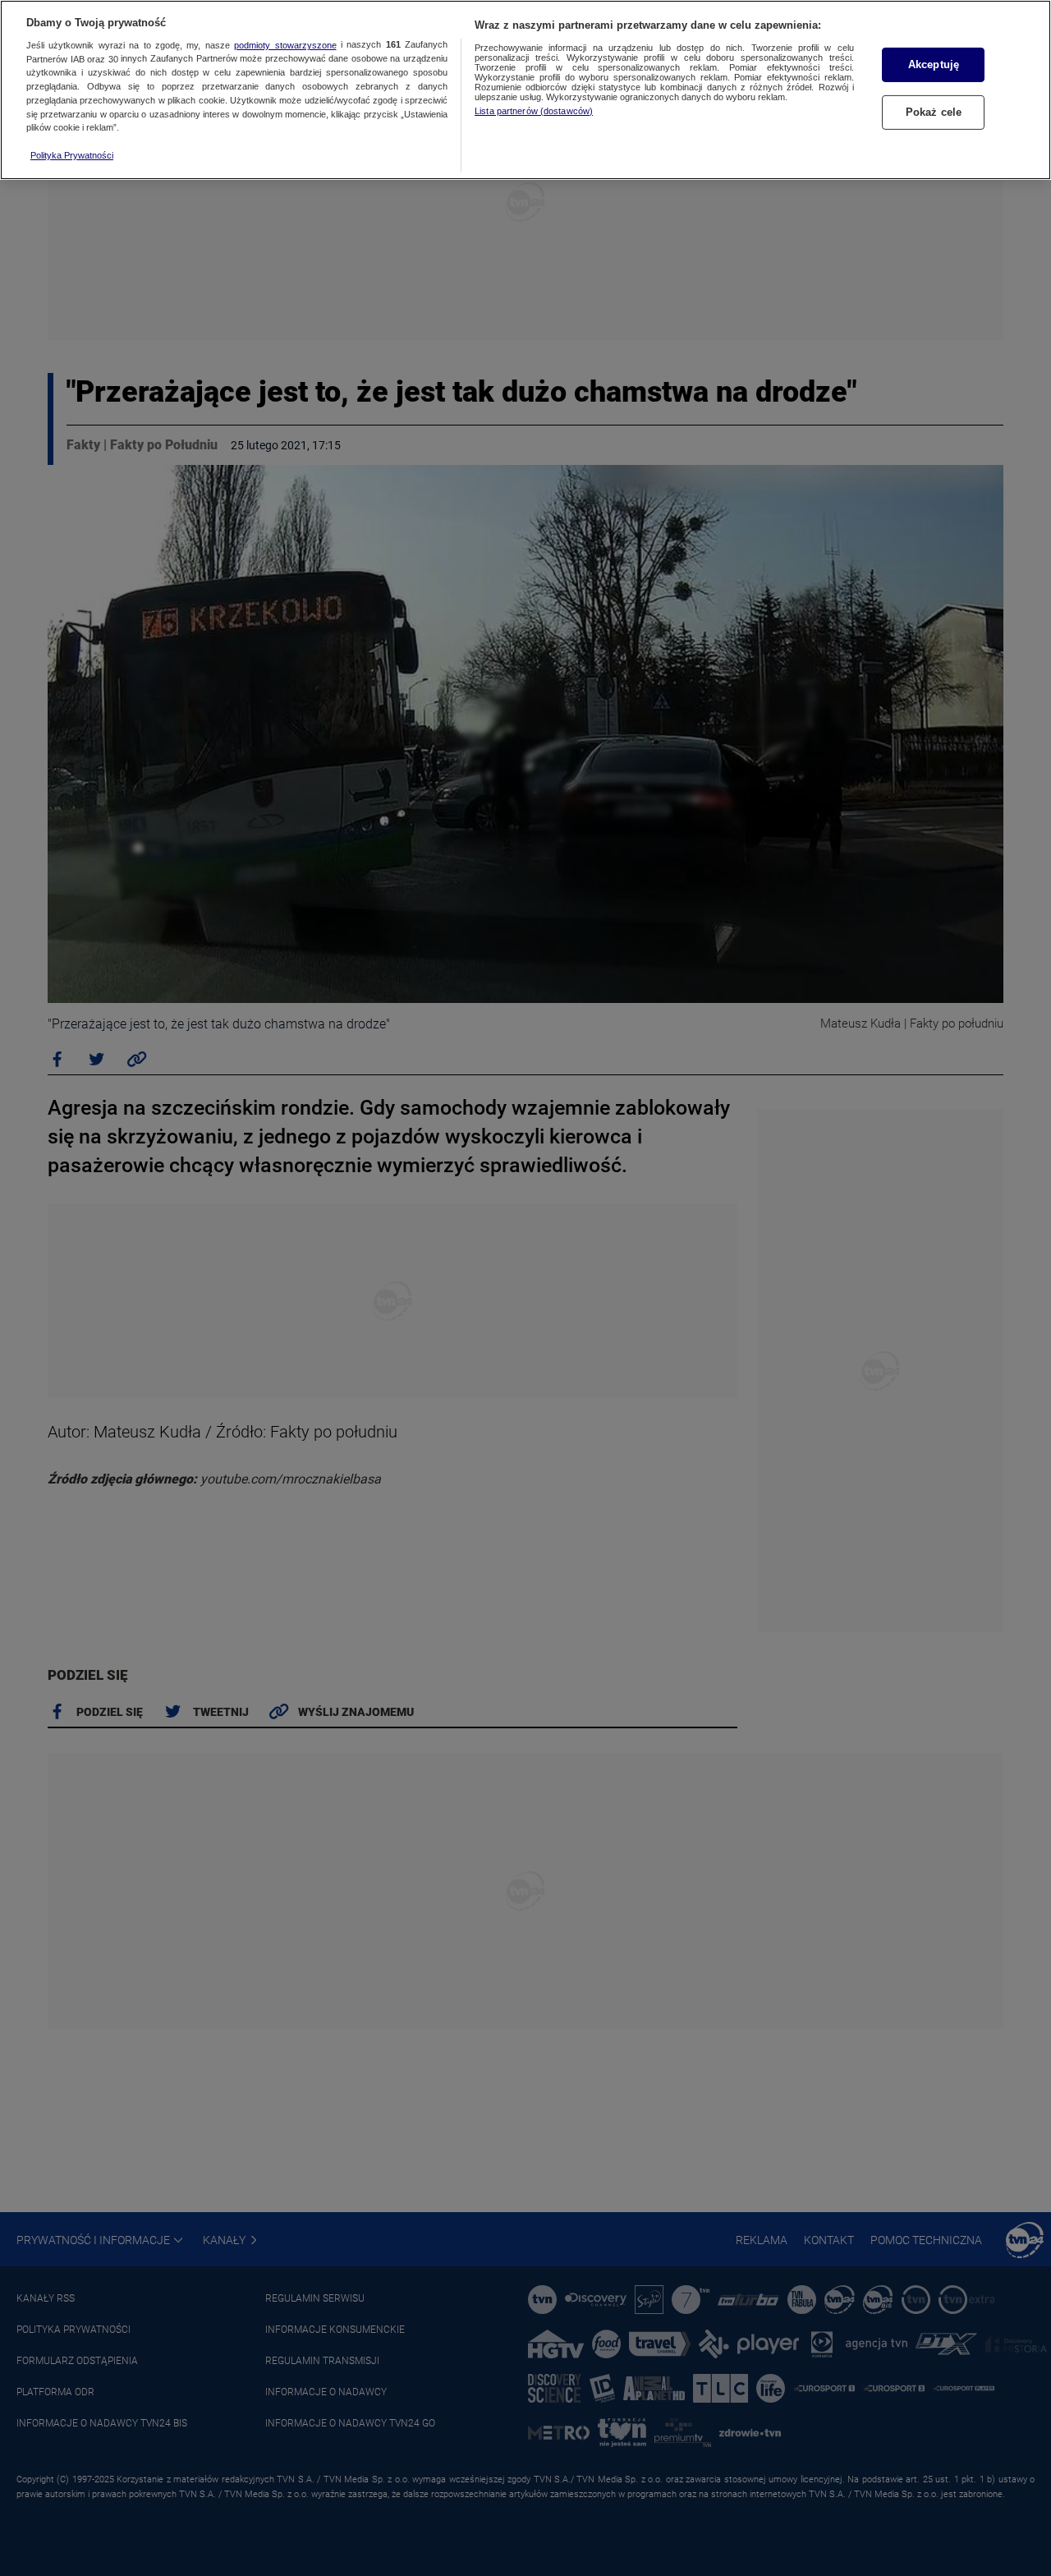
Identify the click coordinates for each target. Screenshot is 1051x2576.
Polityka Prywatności (72, 155)
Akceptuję (934, 64)
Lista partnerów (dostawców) (534, 111)
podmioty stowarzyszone (285, 45)
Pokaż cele (934, 112)
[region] (525, 90)
